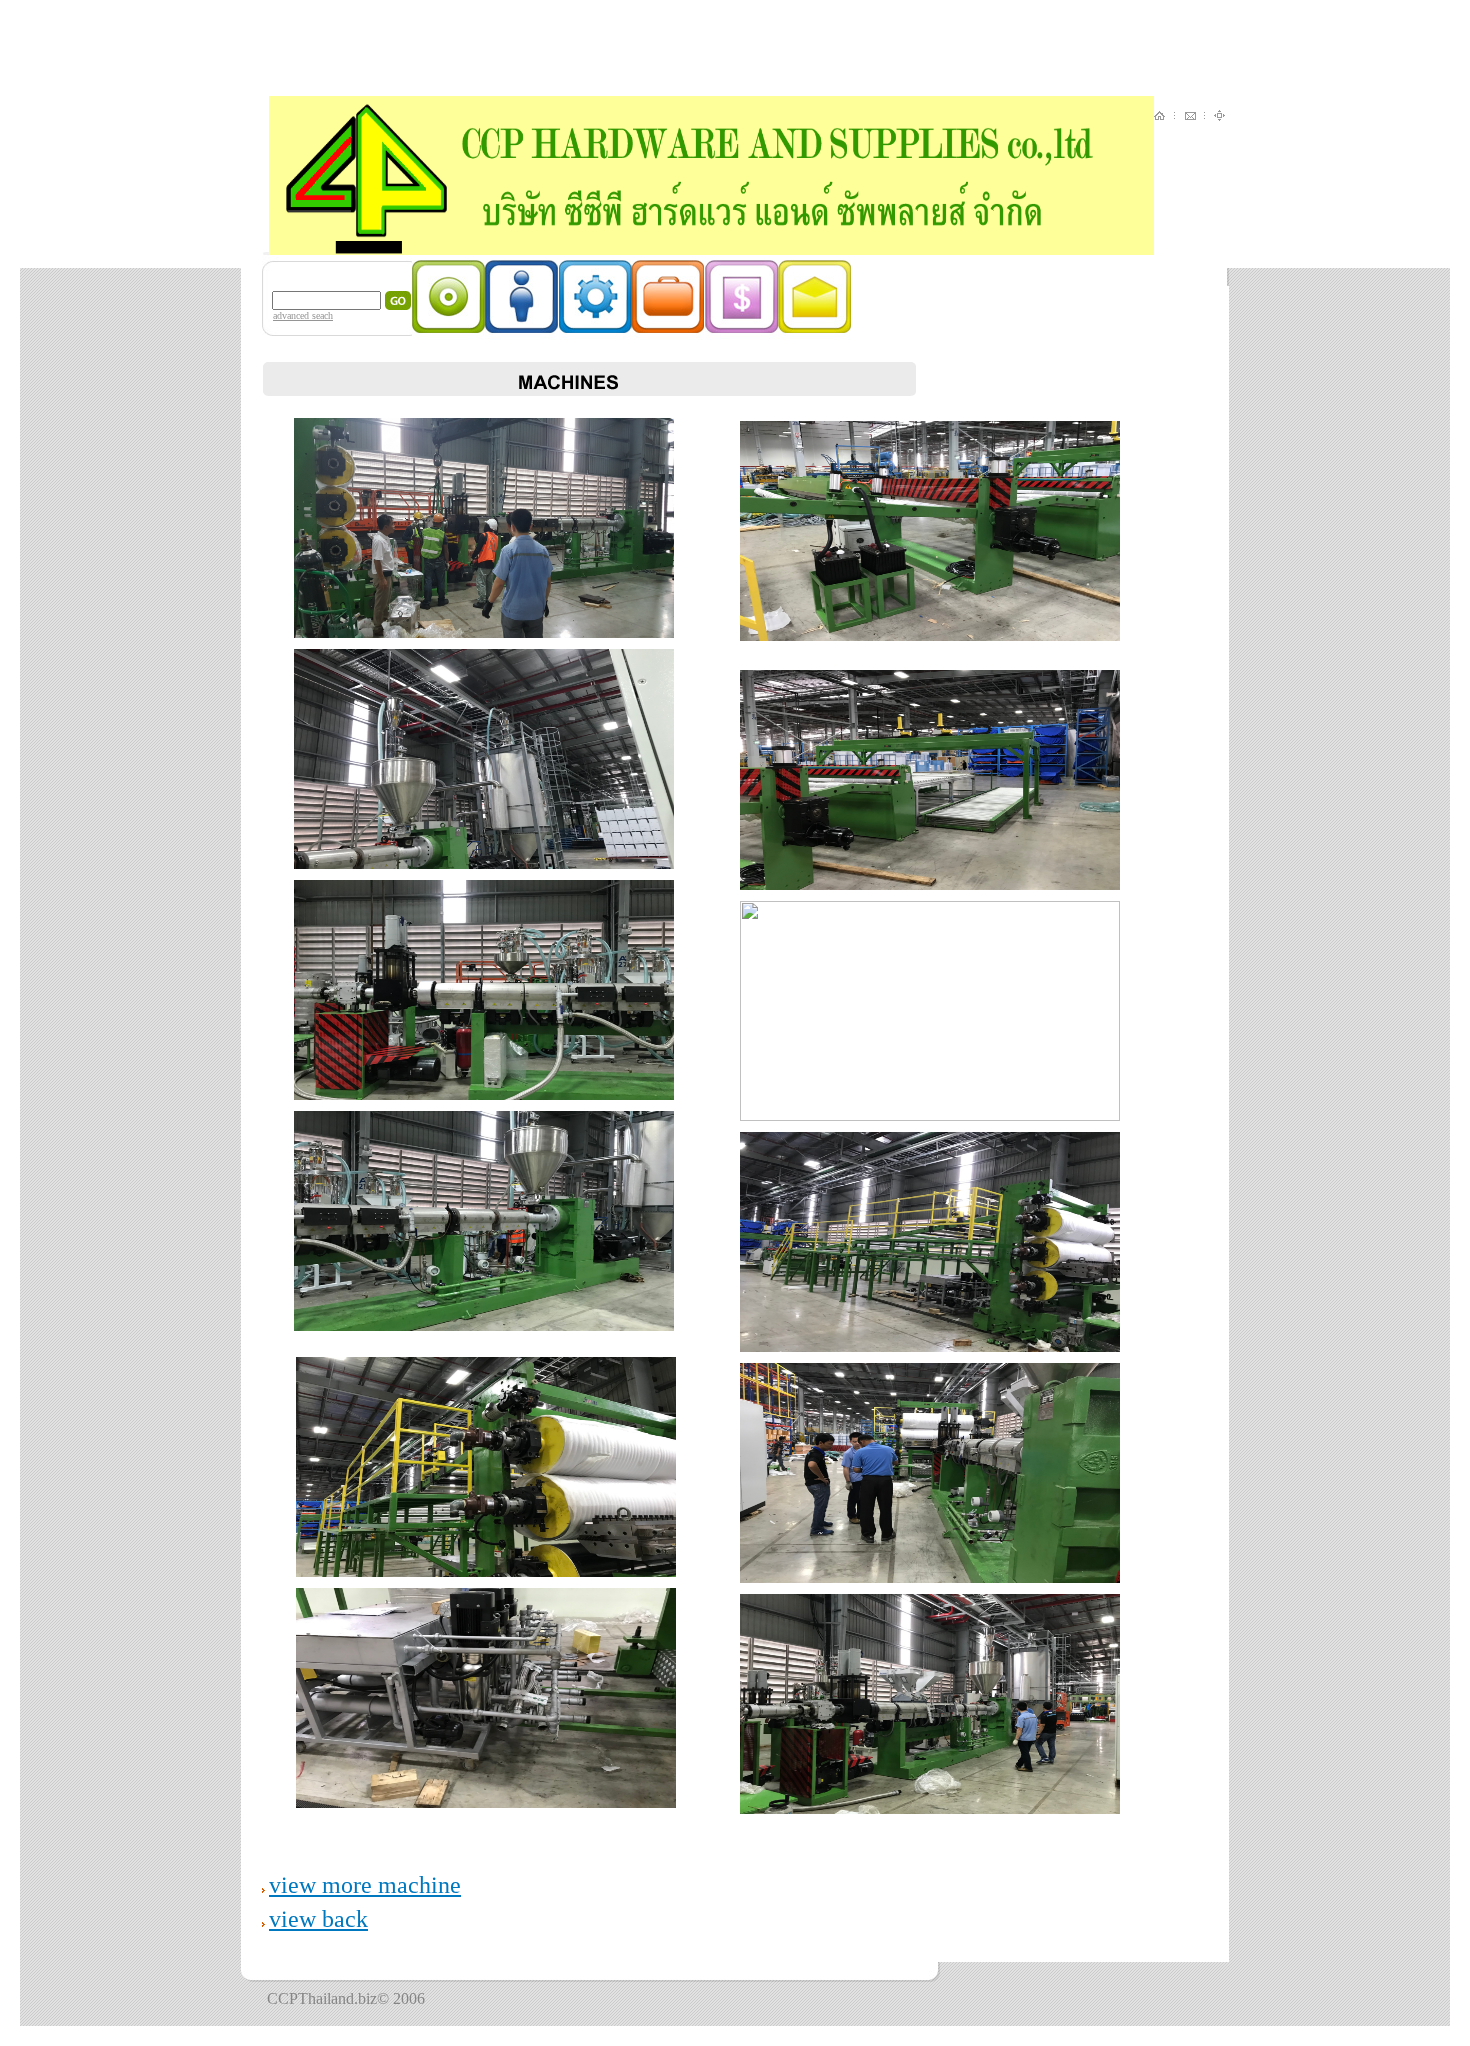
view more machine (365, 1885)
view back (318, 1919)
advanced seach (303, 315)
